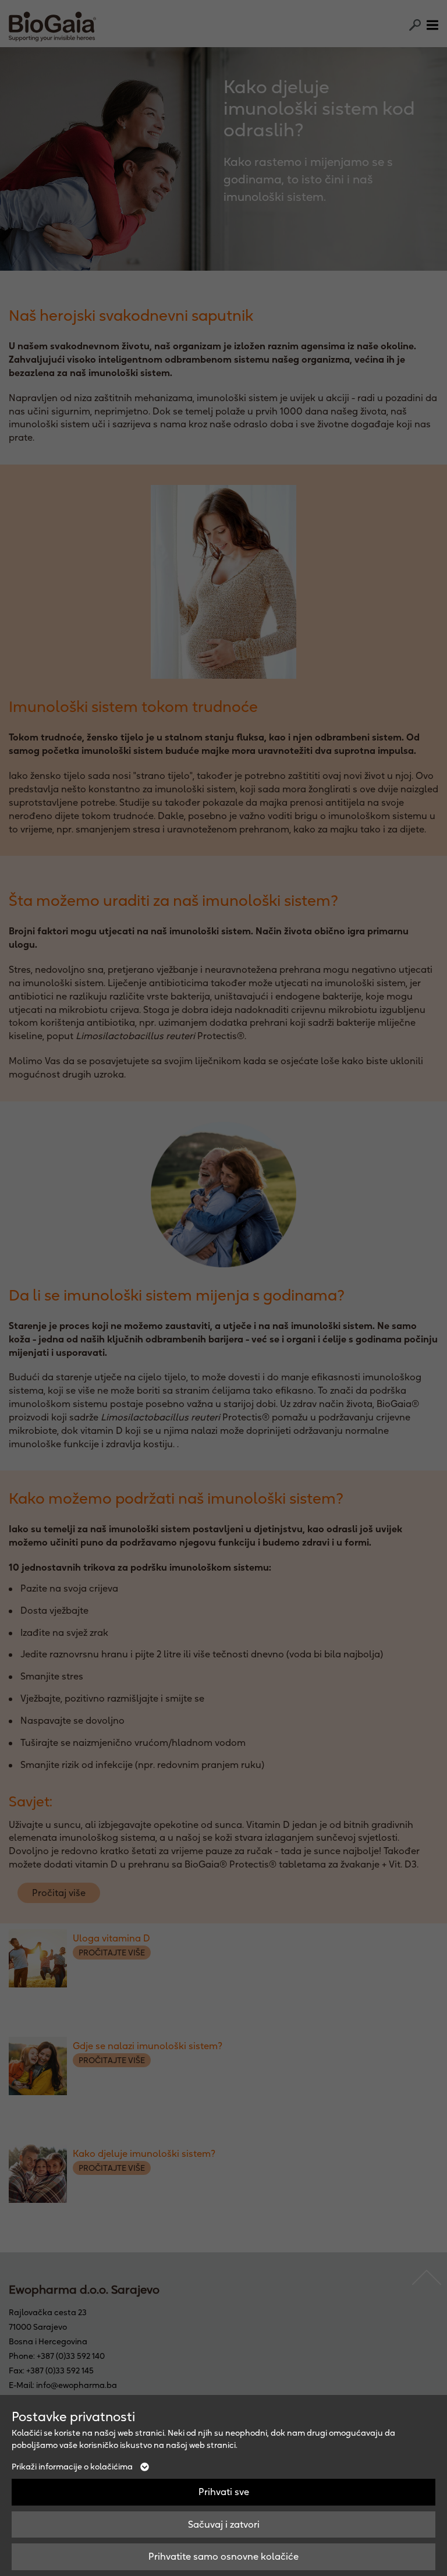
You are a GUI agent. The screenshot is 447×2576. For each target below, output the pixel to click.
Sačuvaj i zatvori (224, 2524)
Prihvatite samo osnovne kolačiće (223, 2556)
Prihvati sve (224, 2492)
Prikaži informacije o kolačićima (73, 2467)
